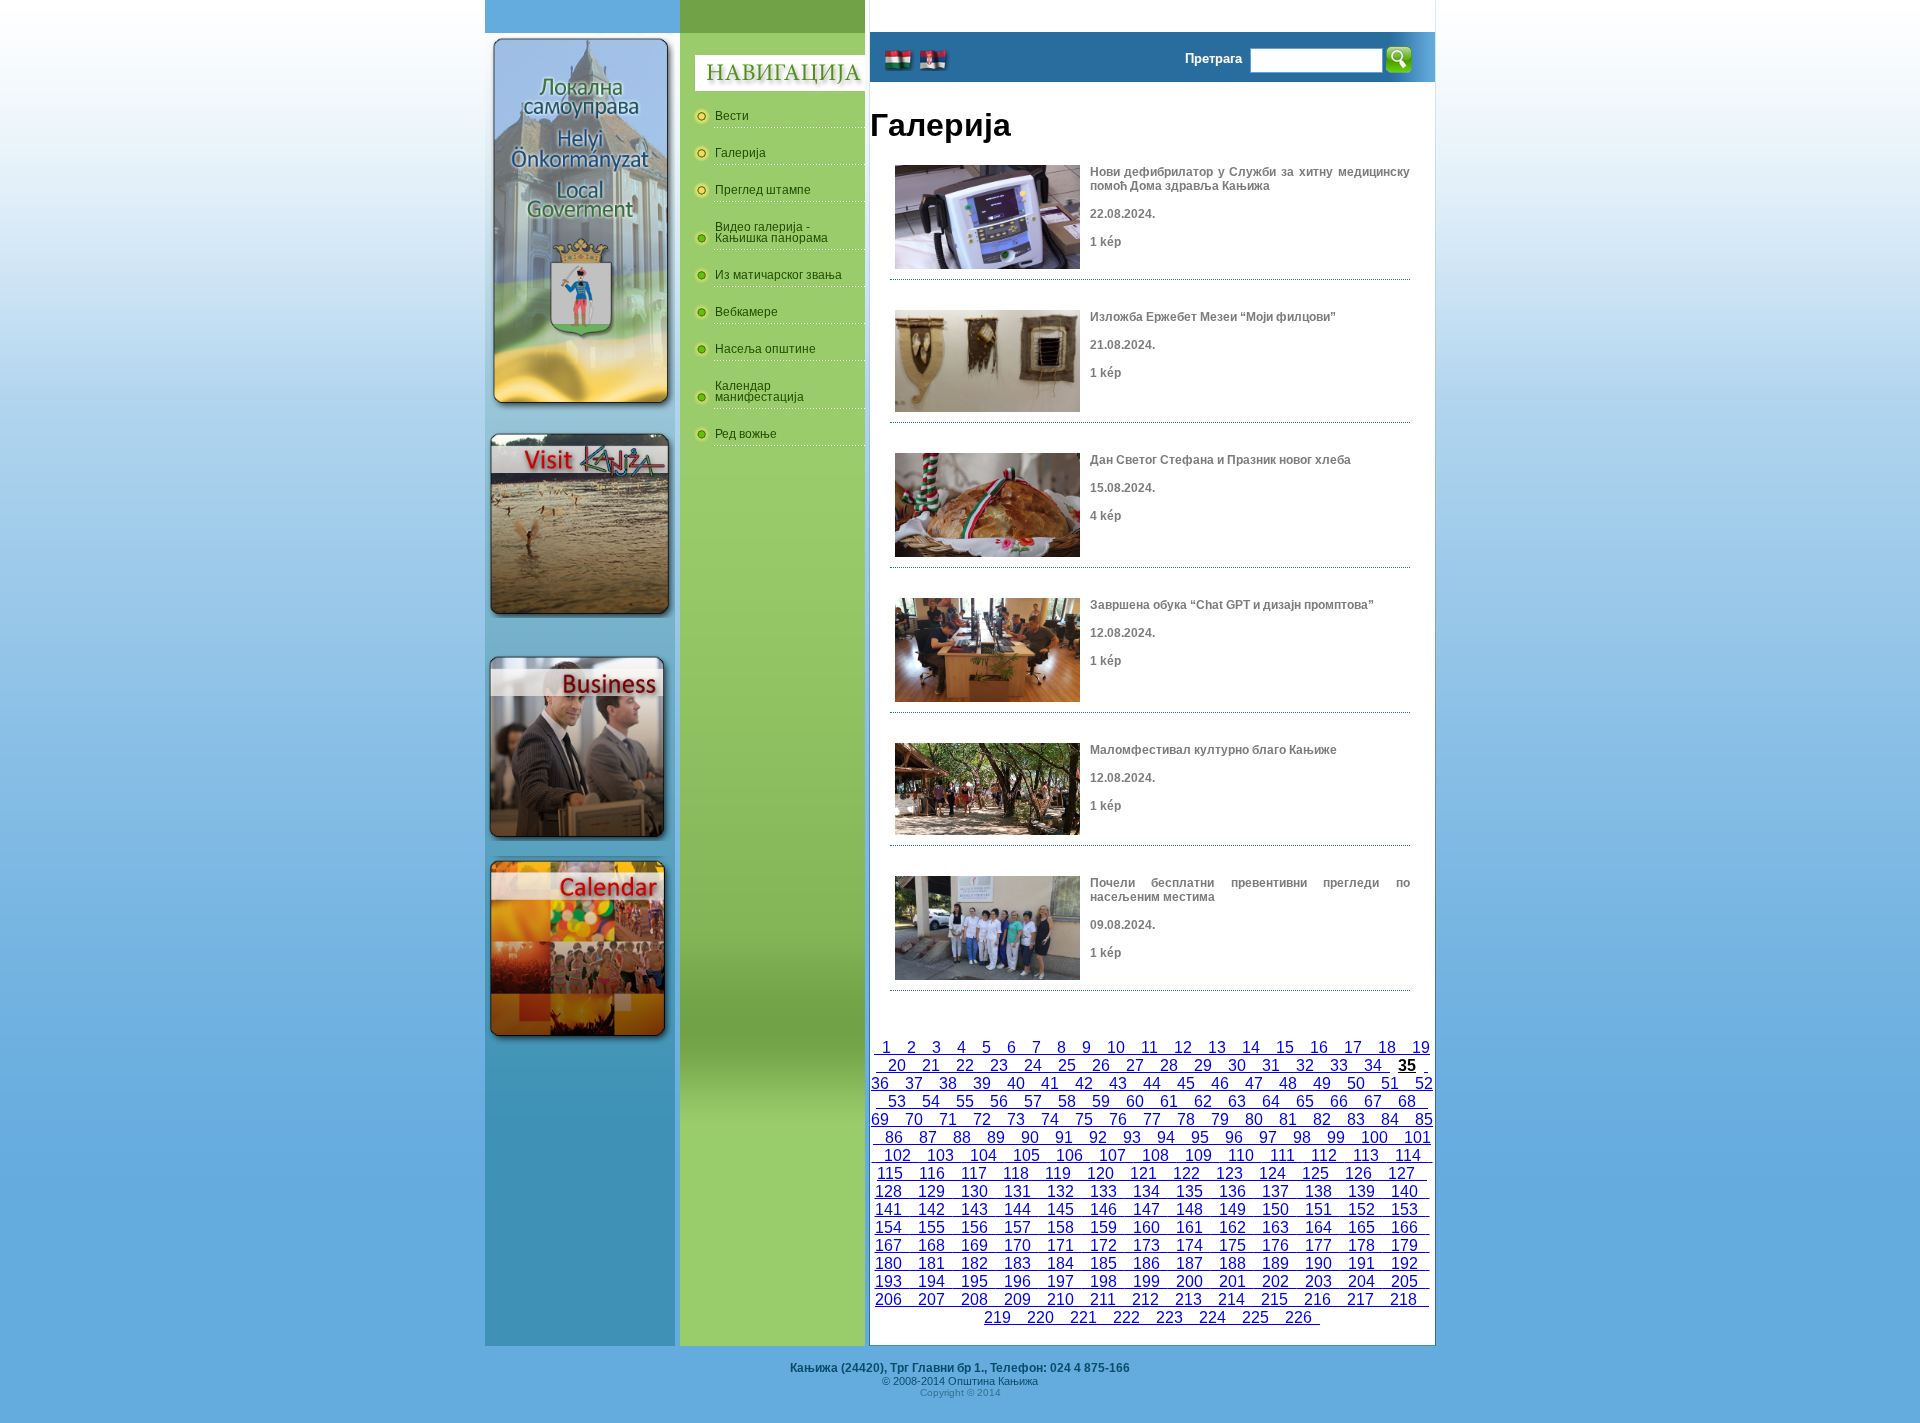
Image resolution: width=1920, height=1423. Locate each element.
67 (1373, 1101)
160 (1146, 1227)
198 (1103, 1281)
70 (914, 1119)
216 (1317, 1299)
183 (1017, 1263)
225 (1255, 1317)
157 (1017, 1227)
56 (999, 1101)
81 (1288, 1119)
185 (1103, 1263)
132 (1060, 1191)
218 (1403, 1299)
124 (1272, 1173)
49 (1322, 1083)
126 (1358, 1173)
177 (1318, 1245)
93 (1132, 1137)
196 (1017, 1281)
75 (1084, 1119)
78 (1186, 1119)
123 (1229, 1173)
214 (1231, 1299)
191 (1361, 1263)
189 (1275, 1263)
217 (1360, 1299)
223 (1169, 1317)
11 (1149, 1047)
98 (1302, 1137)
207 (931, 1299)
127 (1401, 1173)
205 (1404, 1281)
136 (1232, 1191)
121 (1143, 1173)
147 (1146, 1209)
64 (1271, 1101)
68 (1407, 1101)
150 (1275, 1209)
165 (1361, 1227)
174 (1189, 1245)
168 (931, 1245)
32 (1305, 1065)
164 (1318, 1227)
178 (1361, 1245)
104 (983, 1155)
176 (1275, 1245)
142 (931, 1209)
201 (1232, 1281)
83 (1356, 1119)
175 (1232, 1245)
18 (1387, 1047)
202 (1275, 1281)
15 (1285, 1047)
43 (1118, 1083)
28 (1169, 1065)
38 (948, 1083)
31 (1271, 1065)
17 (1353, 1047)
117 (974, 1173)
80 (1254, 1119)
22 (965, 1065)
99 (1336, 1137)
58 (1067, 1101)
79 (1220, 1119)
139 (1361, 1191)
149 (1232, 1209)
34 (1373, 1065)
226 (1298, 1317)
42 (1084, 1083)
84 (1390, 1119)
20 (897, 1065)
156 (974, 1227)
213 (1188, 1299)
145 (1060, 1209)
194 (931, 1281)
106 (1069, 1155)
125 (1315, 1173)
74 (1050, 1119)
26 (1101, 1065)
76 (1118, 1119)
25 (1067, 1065)
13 (1217, 1047)
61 (1169, 1101)
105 (1026, 1155)
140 (1404, 1191)
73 (1016, 1119)
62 (1203, 1101)
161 (1189, 1227)
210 (1060, 1299)
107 (1112, 1155)
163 (1275, 1227)
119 (1058, 1173)
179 (1404, 1245)
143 (974, 1209)
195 (974, 1281)
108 (1155, 1155)
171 (1060, 1245)
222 (1126, 1317)
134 (1146, 1191)
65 (1305, 1101)
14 (1251, 1047)
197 (1060, 1281)
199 (1146, 1281)
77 (1152, 1119)
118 (1016, 1173)
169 (974, 1245)
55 (965, 1101)
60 (1135, 1101)
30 (1237, 1065)
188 (1232, 1263)
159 (1103, 1227)
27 (1135, 1065)
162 (1232, 1227)
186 (1146, 1263)
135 (1189, 1191)
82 (1322, 1119)
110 (1241, 1155)
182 (974, 1263)
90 (1030, 1137)
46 (1220, 1083)
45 (1186, 1083)
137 (1275, 1191)
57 (1033, 1101)
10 (1116, 1047)
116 (932, 1173)
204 (1361, 1281)
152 (1361, 1209)
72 (982, 1119)
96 (1234, 1137)
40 (1016, 1083)
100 (1374, 1137)
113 (1366, 1155)
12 (1183, 1047)
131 (1017, 1191)
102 (897, 1155)
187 (1189, 1263)
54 (931, 1101)
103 (940, 1155)
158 (1060, 1227)
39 (982, 1083)
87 (928, 1137)
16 (1319, 1047)
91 (1064, 1137)
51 (1390, 1083)
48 (1288, 1083)
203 (1318, 1281)
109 (1198, 1155)
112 (1324, 1155)
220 (1040, 1317)
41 (1050, 1083)
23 (999, 1065)
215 (1274, 1299)
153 (1404, 1209)
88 (962, 1137)
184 (1060, 1263)
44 (1152, 1083)
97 (1268, 1137)
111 (1282, 1155)
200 (1189, 1281)
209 (1017, 1299)
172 (1103, 1245)
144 (1017, 1209)
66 (1339, 1101)
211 (1103, 1299)
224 (1212, 1317)
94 (1166, 1137)
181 (931, 1263)
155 (931, 1227)
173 (1146, 1245)
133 (1103, 1191)
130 (974, 1191)
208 (974, 1299)
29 (1203, 1065)
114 (1408, 1155)
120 (1100, 1173)
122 (1186, 1173)
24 (1033, 1065)
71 (948, 1119)
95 (1200, 1137)
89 (996, 1137)
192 (1404, 1263)
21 (931, 1065)
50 (1356, 1083)
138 (1318, 1191)
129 (931, 1191)
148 (1189, 1209)
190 (1318, 1263)
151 (1318, 1209)
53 (897, 1101)
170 (1017, 1245)
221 (1083, 1317)
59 (1101, 1101)
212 (1145, 1299)
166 (1404, 1227)
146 (1103, 1209)
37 (914, 1083)
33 (1339, 1065)
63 (1237, 1101)
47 (1254, 1083)
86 (894, 1137)
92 (1098, 1137)
